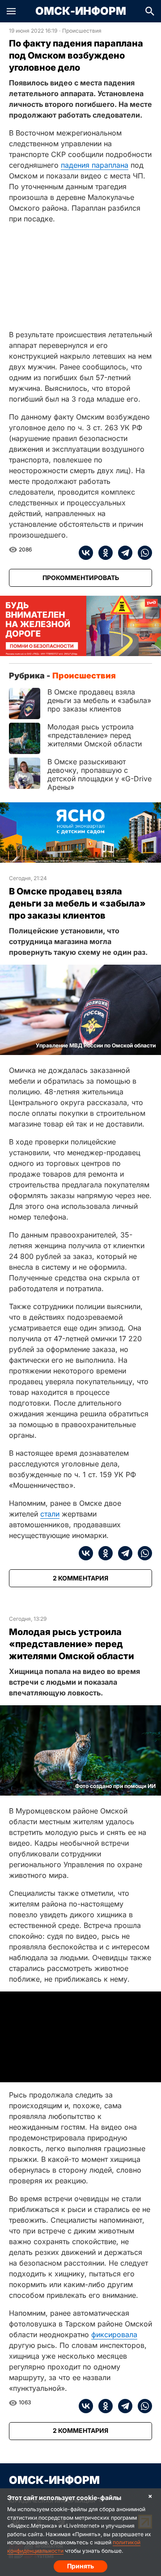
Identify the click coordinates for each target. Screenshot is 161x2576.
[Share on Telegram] (123, 553)
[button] (11, 11)
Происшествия (82, 31)
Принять (80, 2566)
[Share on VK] (86, 553)
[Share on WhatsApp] (142, 553)
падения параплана (95, 165)
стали (50, 1514)
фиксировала (114, 2334)
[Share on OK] (103, 553)
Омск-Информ (81, 11)
